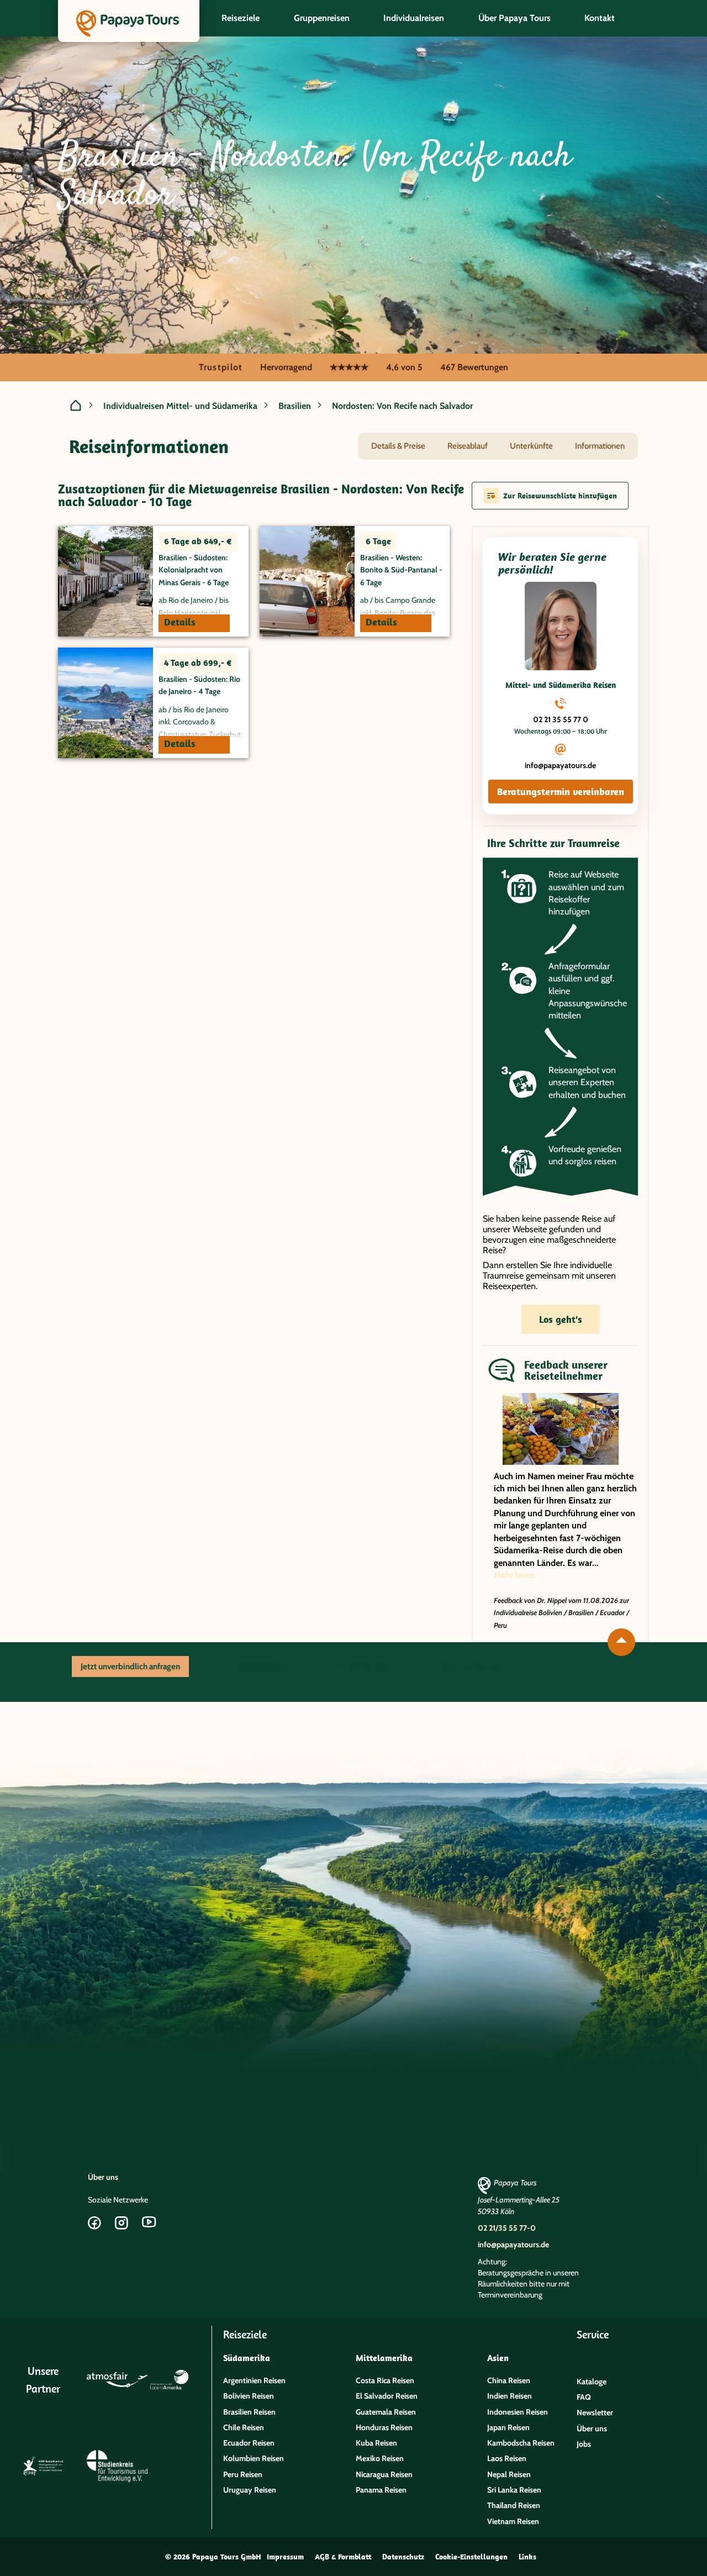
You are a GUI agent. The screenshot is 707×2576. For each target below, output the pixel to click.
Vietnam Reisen (513, 2521)
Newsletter (595, 2412)
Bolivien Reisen (249, 2396)
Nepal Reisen (509, 2474)
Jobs (584, 2444)
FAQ (584, 2397)
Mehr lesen (515, 1575)
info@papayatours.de (560, 765)
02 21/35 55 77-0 (507, 2228)
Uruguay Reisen (250, 2490)
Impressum (285, 2557)
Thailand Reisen (514, 2505)
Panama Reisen (381, 2490)
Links (527, 2557)
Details (180, 622)
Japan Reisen (508, 2427)
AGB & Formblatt (343, 2557)
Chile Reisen (244, 2427)
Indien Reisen (510, 2396)
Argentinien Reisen (254, 2380)
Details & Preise (398, 446)
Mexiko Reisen (380, 2458)
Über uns (103, 2177)
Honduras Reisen (384, 2427)
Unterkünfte (531, 446)
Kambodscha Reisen (521, 2443)
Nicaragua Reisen (384, 2474)
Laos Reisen (507, 2458)
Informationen (600, 446)
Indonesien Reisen (518, 2412)
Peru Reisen (243, 2474)
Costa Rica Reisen (385, 2380)
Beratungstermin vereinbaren (561, 792)
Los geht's (561, 1319)
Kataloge (592, 2382)
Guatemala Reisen (386, 2412)
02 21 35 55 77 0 (561, 719)
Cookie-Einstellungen (471, 2557)
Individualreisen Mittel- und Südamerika (180, 406)
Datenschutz (403, 2557)
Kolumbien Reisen (254, 2458)
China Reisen (509, 2380)
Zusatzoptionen (468, 1666)
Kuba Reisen (376, 2443)
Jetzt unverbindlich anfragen (130, 1666)
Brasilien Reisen (249, 2412)
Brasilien (295, 406)
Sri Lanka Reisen (514, 2490)
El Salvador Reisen (387, 2396)
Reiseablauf (468, 446)
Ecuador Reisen (249, 2443)
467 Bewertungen (474, 367)
